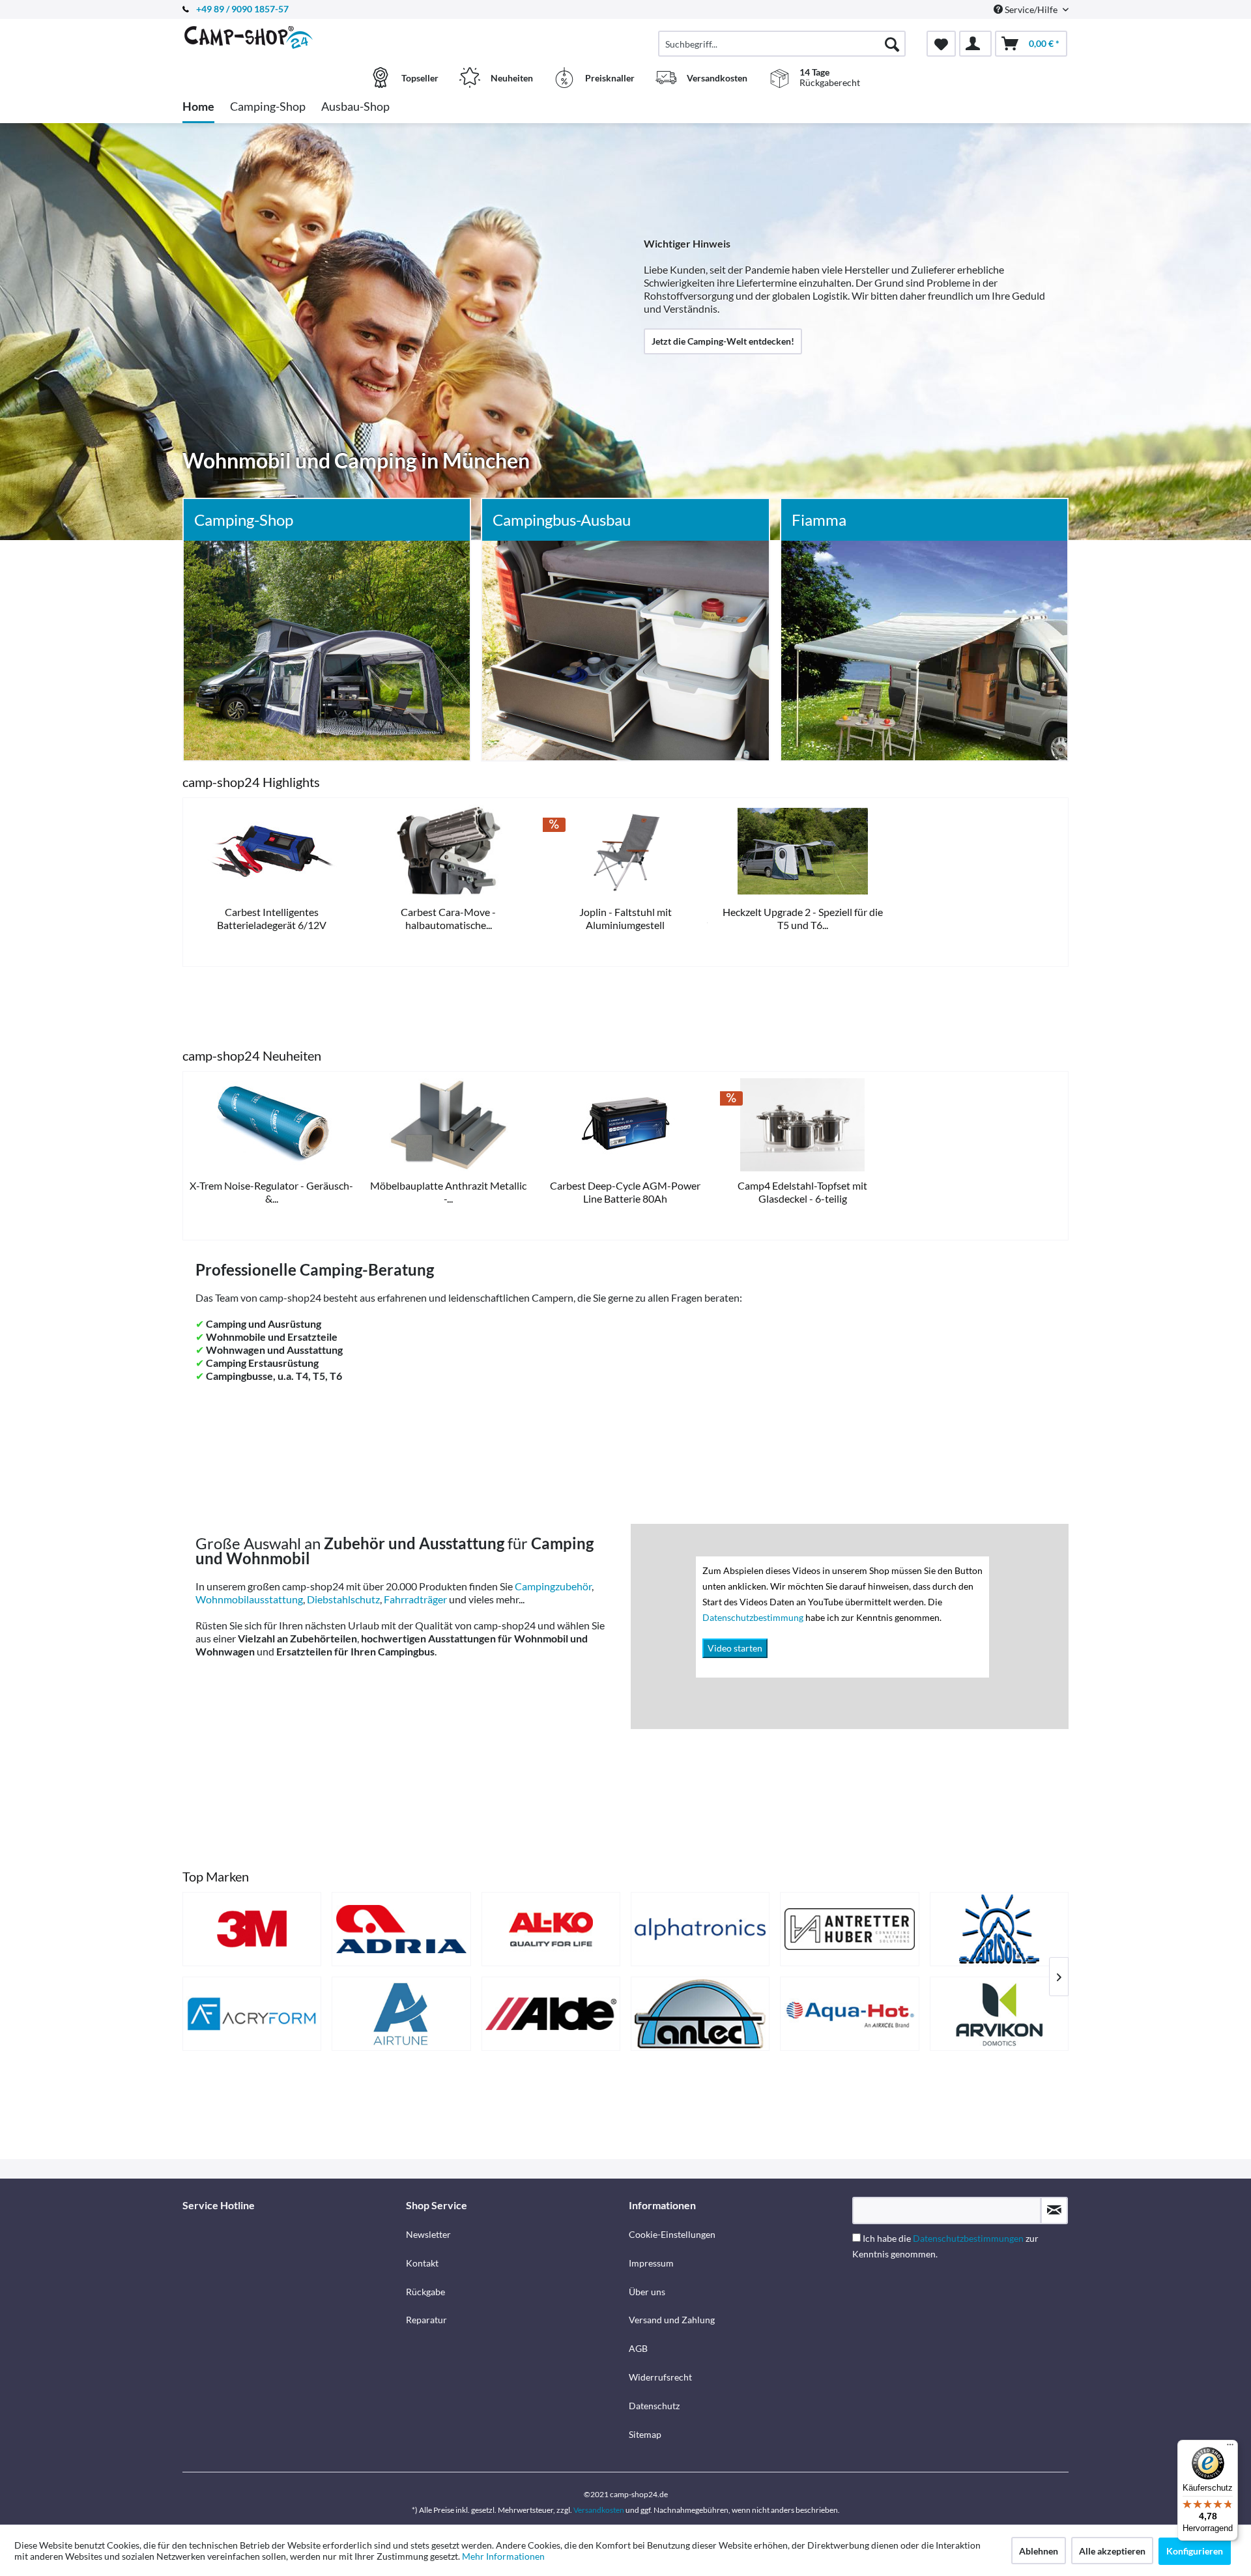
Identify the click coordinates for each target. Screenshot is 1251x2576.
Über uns (647, 2292)
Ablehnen (1039, 2551)
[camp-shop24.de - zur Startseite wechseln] (293, 37)
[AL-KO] (551, 1929)
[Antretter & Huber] (849, 1929)
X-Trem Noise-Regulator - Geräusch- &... (271, 1192)
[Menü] (1230, 2448)
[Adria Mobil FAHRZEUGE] (401, 1929)
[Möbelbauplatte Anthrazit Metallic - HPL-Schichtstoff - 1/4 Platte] (449, 1125)
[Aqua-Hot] (849, 2014)
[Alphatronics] (700, 1929)
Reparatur (426, 2320)
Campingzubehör (553, 1586)
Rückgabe (425, 2292)
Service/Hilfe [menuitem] (1031, 9)
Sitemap (645, 2434)
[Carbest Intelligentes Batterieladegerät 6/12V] (272, 851)
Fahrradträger (415, 1599)
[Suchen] (892, 44)
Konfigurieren (1195, 2551)
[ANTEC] (700, 2014)
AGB (638, 2348)
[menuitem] (782, 44)
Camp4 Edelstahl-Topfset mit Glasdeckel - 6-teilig (802, 1192)
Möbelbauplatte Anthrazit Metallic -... (448, 1192)
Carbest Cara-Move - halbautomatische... (448, 918)
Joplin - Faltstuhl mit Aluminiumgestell (625, 918)
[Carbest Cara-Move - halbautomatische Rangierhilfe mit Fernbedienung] (449, 851)
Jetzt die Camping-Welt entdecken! (723, 341)
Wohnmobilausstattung (249, 1599)
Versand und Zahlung (672, 2320)
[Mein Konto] (975, 44)
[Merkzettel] (941, 44)
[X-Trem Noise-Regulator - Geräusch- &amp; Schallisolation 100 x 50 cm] (272, 1125)
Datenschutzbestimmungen (968, 2238)
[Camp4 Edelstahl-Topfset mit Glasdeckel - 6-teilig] (803, 1125)
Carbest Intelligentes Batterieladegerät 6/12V (272, 918)
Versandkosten (599, 2510)
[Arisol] (999, 1929)
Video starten (735, 1648)
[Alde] (551, 2014)
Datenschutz (654, 2406)
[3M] (252, 1929)
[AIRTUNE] (401, 2014)
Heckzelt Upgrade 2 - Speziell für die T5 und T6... (803, 918)
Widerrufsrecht (660, 2377)
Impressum (651, 2263)
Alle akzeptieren (1112, 2551)
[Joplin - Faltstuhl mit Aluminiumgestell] (625, 851)
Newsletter (428, 2234)
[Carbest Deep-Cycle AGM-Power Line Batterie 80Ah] (625, 1125)
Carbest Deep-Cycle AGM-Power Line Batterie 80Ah (625, 1192)
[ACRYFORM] (252, 2014)
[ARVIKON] (999, 2014)
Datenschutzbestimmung (754, 1617)
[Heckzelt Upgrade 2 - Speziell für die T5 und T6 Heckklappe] (803, 851)
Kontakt (422, 2263)
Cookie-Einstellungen (672, 2234)
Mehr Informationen (503, 2556)
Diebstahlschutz (343, 1599)
